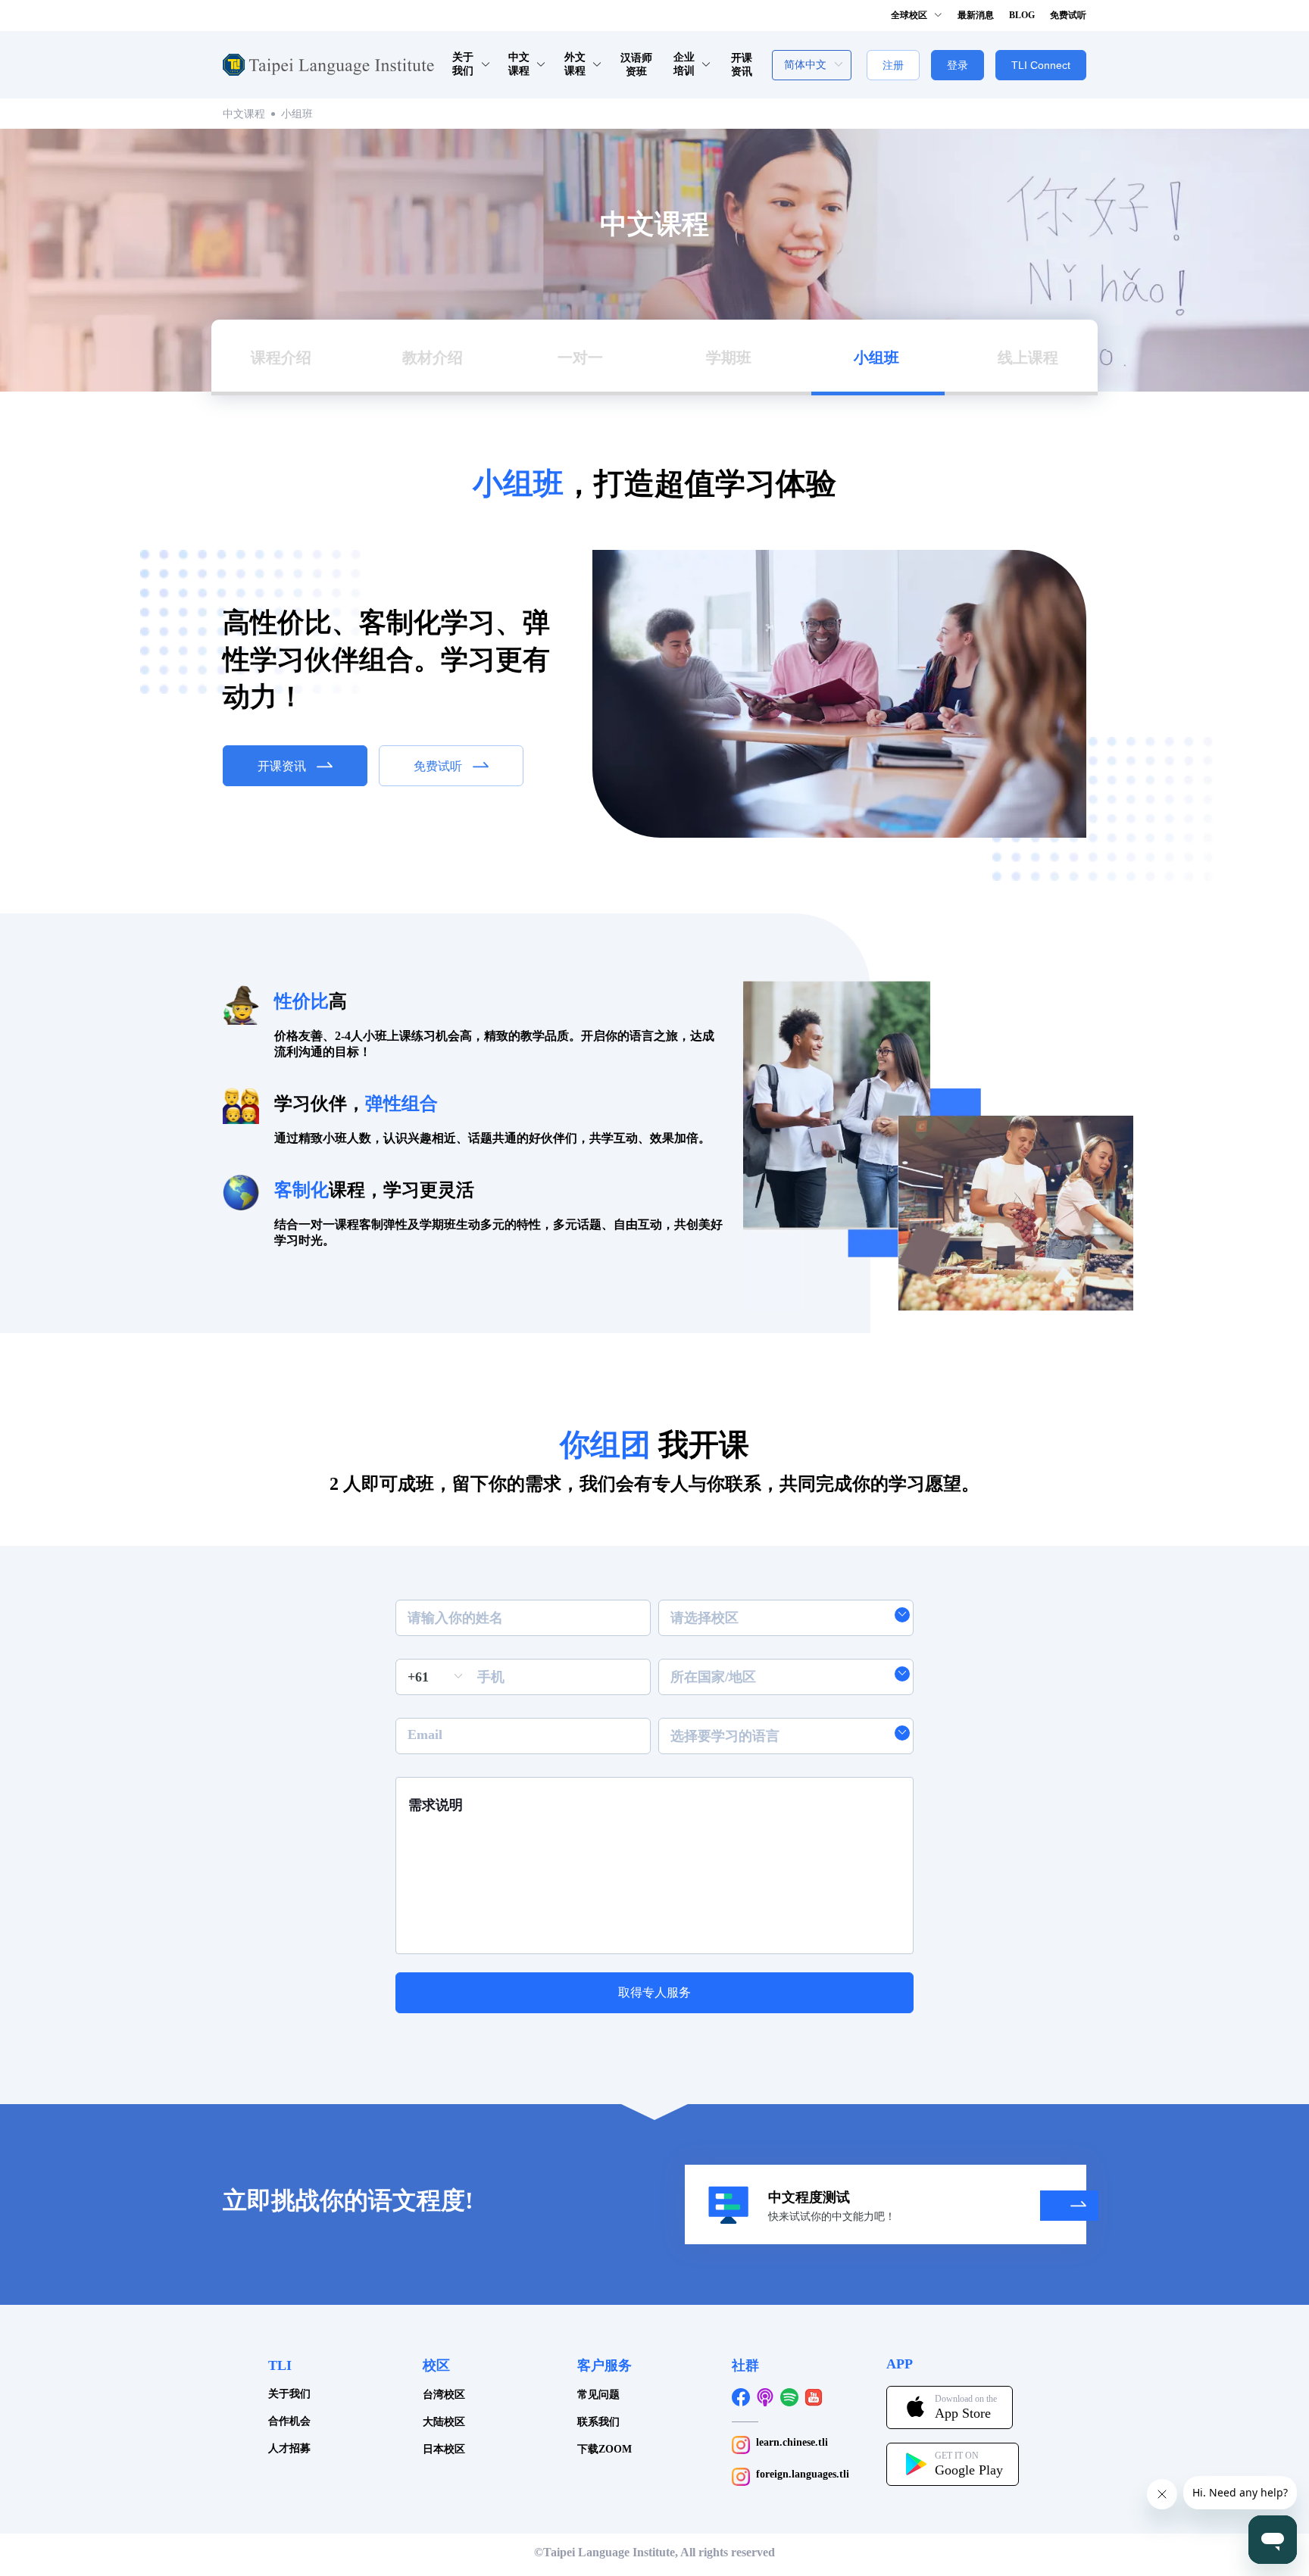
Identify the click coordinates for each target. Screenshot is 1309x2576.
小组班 (297, 114)
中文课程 (244, 114)
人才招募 (289, 2448)
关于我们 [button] (463, 64)
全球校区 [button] (910, 15)
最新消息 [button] (976, 15)
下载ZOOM (605, 2449)
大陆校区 (444, 2422)
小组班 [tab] (876, 358)
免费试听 (1068, 15)
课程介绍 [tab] (281, 358)
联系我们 (598, 2422)
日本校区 (444, 2449)
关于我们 (289, 2394)
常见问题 (598, 2395)
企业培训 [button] (684, 64)
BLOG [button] (1022, 15)
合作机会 (289, 2421)
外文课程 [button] (575, 64)
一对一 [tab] (580, 358)
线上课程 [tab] (1028, 358)
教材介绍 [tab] (433, 358)
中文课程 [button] (519, 64)
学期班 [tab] (729, 358)
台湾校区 (444, 2395)
